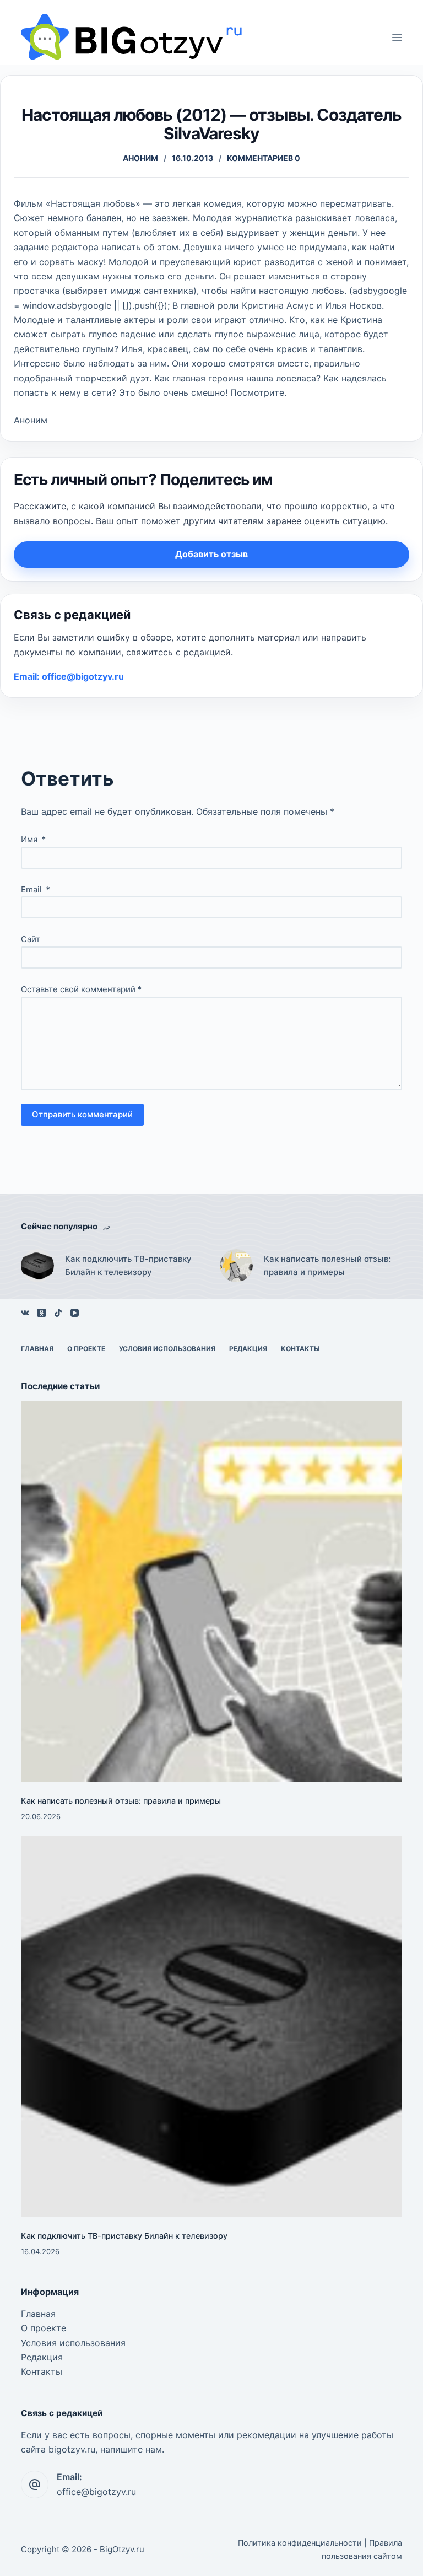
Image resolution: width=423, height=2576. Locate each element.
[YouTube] (75, 1313)
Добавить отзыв (211, 554)
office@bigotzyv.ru (96, 2492)
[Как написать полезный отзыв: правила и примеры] (236, 1266)
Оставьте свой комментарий (81, 989)
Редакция (248, 1349)
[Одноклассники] (42, 1313)
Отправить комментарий (82, 1114)
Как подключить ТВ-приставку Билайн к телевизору (128, 1266)
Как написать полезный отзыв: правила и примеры (327, 1266)
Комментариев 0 (264, 158)
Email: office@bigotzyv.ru (69, 676)
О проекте (86, 1349)
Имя (33, 839)
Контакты (300, 1349)
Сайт (31, 939)
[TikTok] (58, 1313)
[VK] (25, 1313)
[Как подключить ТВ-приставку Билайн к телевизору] (37, 1266)
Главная (37, 1349)
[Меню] (397, 37)
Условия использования (167, 1349)
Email (36, 889)
